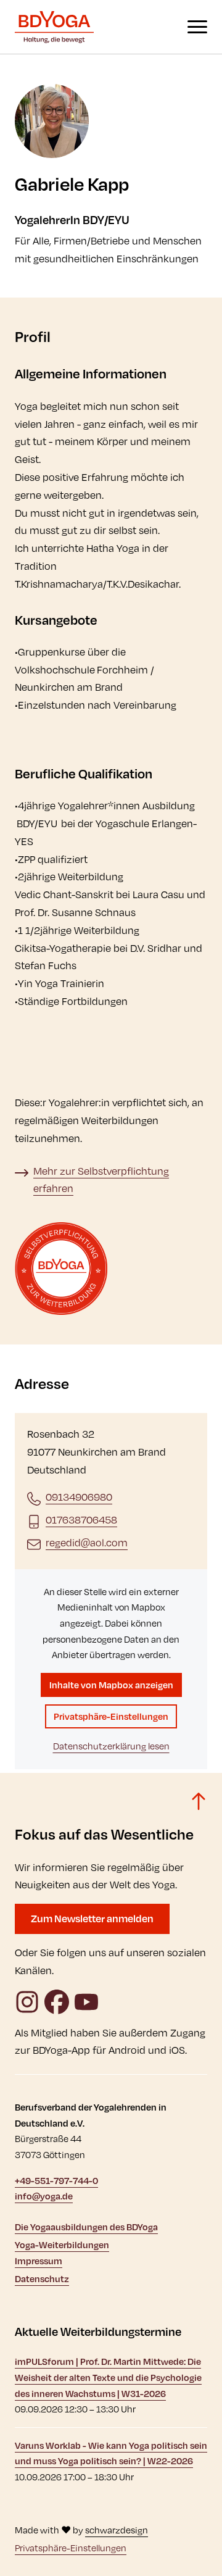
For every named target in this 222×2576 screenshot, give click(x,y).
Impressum (39, 2261)
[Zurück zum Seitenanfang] (199, 1801)
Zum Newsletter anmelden (92, 1918)
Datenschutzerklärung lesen (111, 1746)
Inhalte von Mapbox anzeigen (111, 1685)
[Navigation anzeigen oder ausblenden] (197, 27)
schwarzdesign (117, 2530)
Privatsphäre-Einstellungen (111, 1716)
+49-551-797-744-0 (56, 2181)
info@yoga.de (44, 2196)
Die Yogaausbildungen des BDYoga (86, 2227)
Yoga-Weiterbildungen (62, 2245)
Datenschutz (42, 2279)
